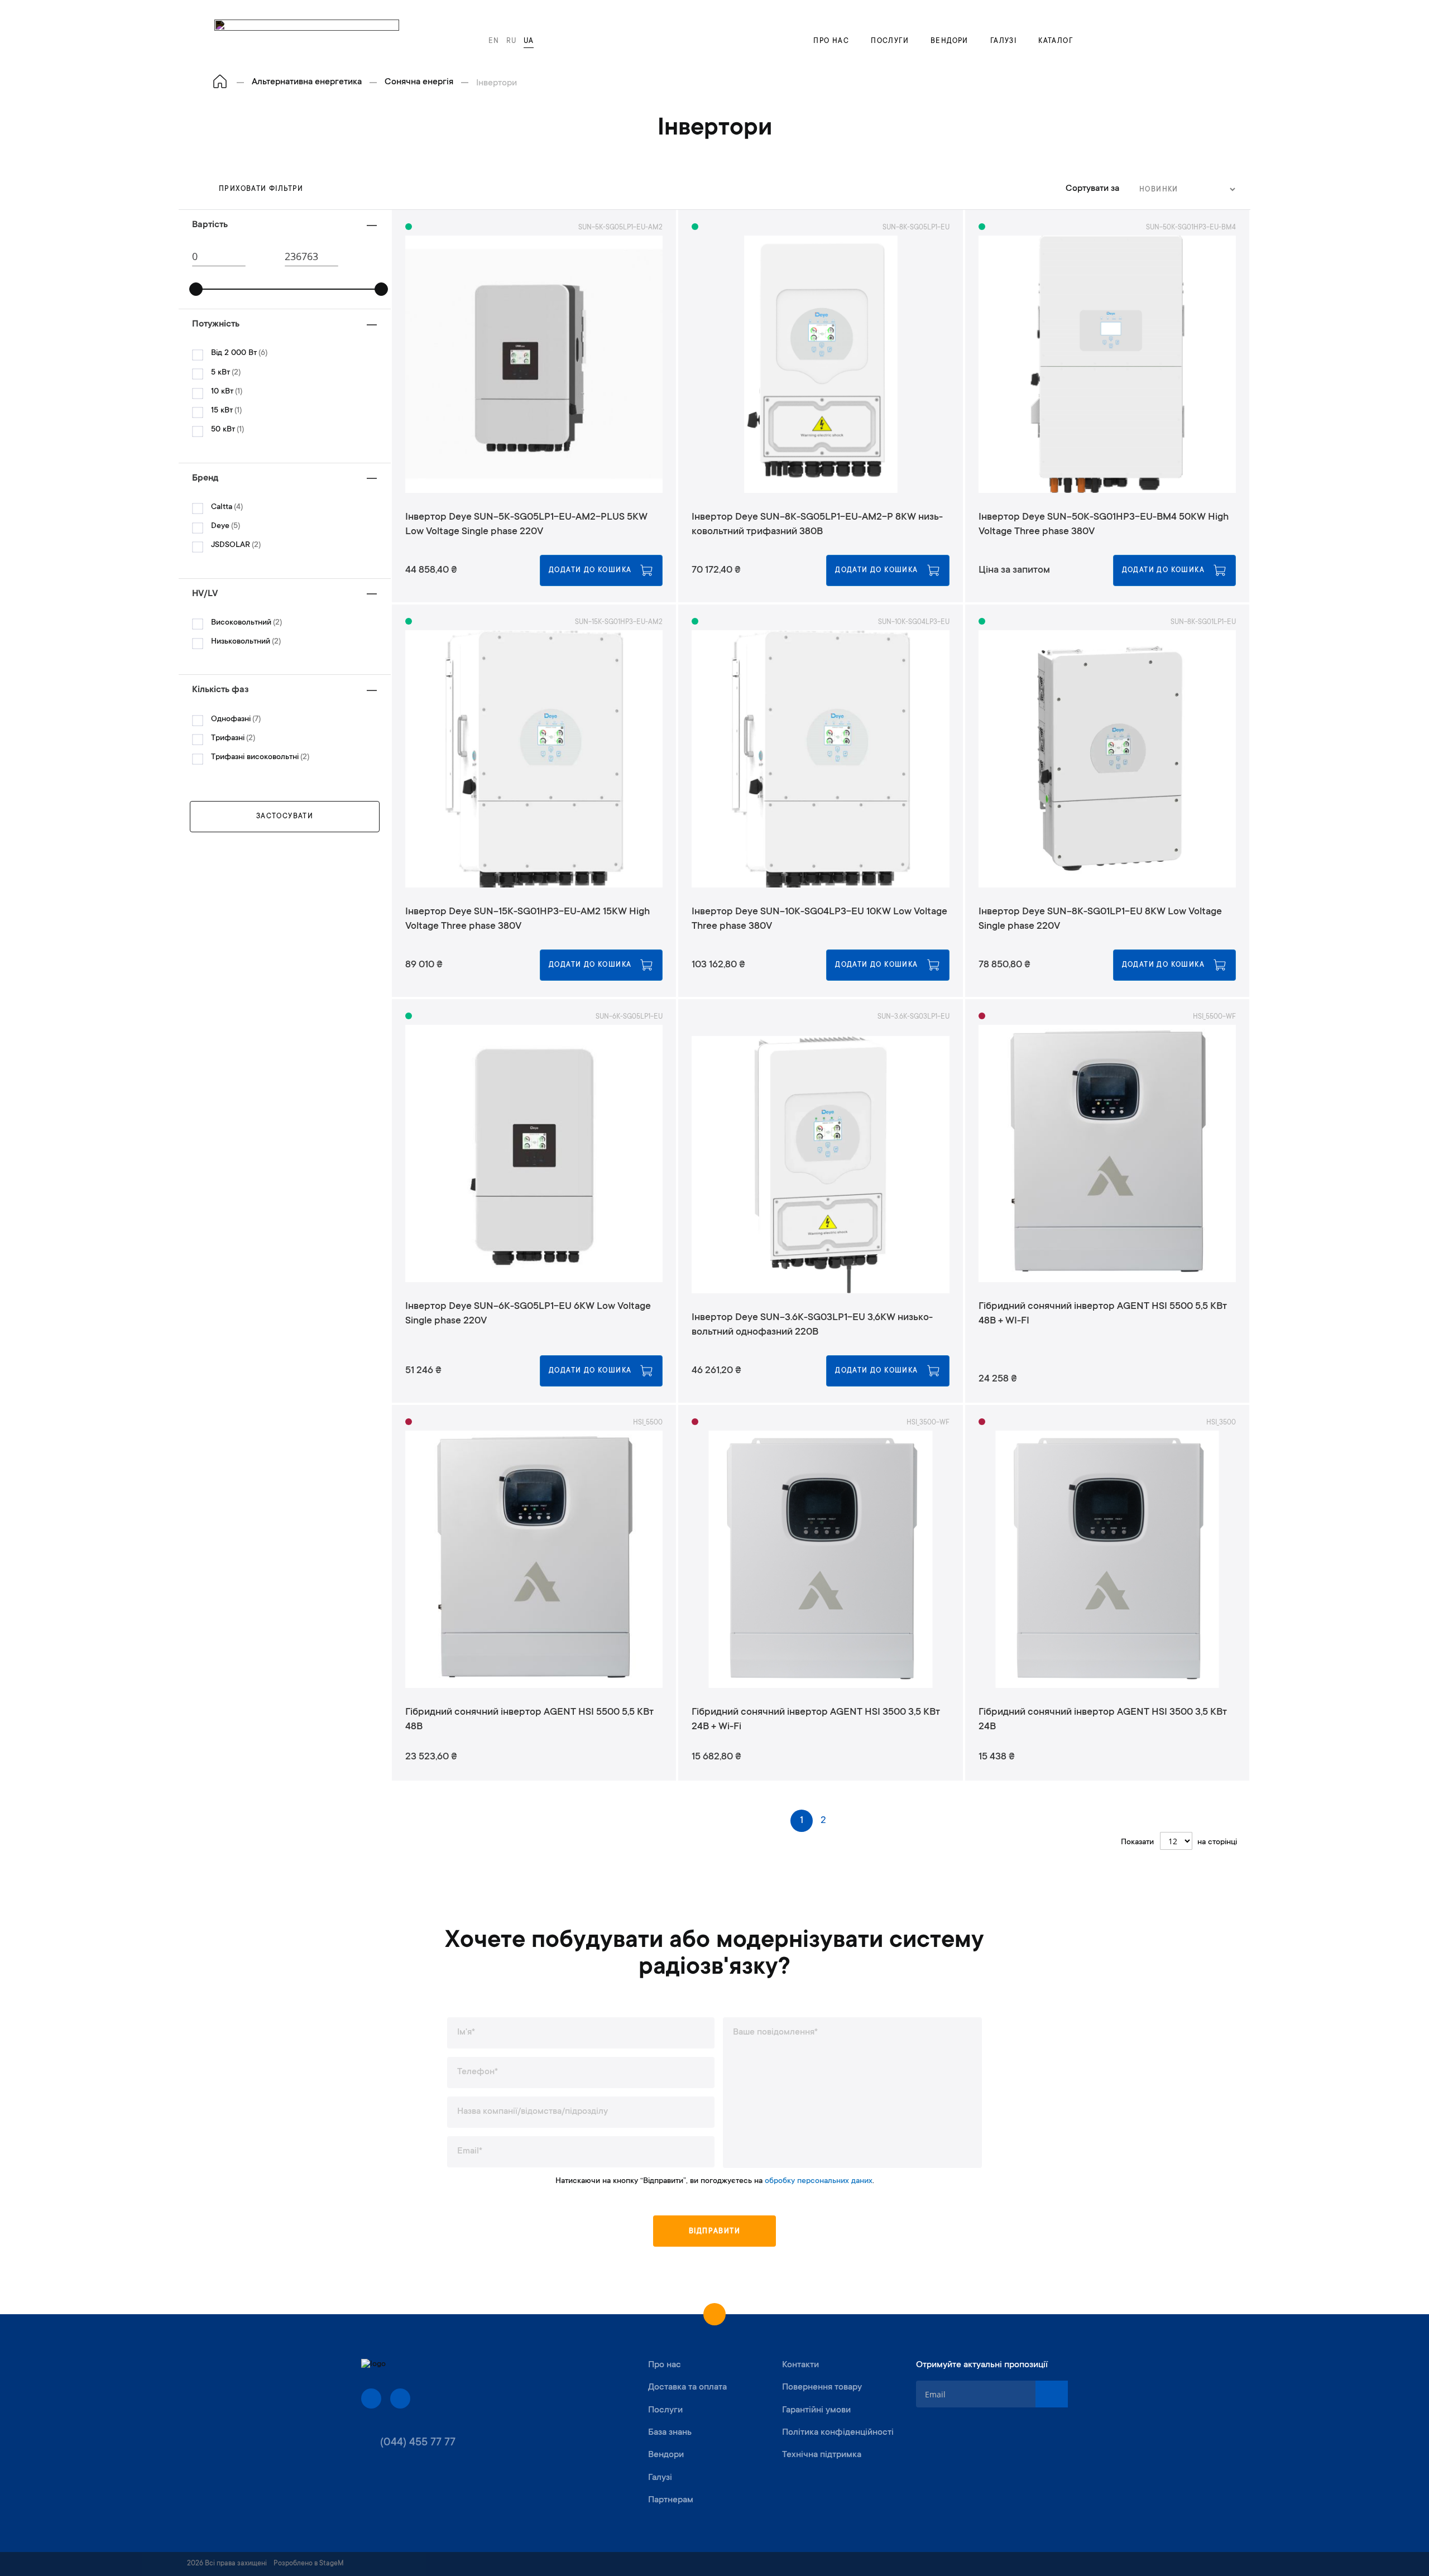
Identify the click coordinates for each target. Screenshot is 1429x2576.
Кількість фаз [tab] (220, 690)
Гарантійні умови (816, 2410)
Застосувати (285, 817)
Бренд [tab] (205, 478)
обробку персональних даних (819, 2181)
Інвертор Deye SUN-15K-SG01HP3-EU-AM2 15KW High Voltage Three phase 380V (528, 919)
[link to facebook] (371, 2398)
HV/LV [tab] (205, 594)
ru (512, 41)
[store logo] (307, 36)
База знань (670, 2433)
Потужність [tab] (216, 324)
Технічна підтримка (822, 2455)
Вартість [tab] (210, 225)
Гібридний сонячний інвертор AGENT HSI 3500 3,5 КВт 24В (1103, 1720)
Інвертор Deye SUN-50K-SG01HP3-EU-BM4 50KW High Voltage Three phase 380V (1104, 525)
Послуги (890, 41)
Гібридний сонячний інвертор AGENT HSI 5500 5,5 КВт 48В (529, 1720)
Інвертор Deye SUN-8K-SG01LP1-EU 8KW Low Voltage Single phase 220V (1100, 919)
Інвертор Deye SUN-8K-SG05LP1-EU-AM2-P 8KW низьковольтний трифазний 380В (817, 525)
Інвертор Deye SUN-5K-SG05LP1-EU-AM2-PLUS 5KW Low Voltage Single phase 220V (526, 525)
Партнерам (671, 2500)
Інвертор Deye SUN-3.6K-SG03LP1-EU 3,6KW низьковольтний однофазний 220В (812, 1325)
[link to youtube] (400, 2398)
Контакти (800, 2365)
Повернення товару (822, 2387)
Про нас (831, 41)
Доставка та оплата (687, 2387)
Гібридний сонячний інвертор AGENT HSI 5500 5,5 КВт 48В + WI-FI (1103, 1314)
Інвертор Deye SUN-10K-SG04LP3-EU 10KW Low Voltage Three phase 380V (819, 919)
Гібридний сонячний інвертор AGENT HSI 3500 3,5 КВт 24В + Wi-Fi (816, 1720)
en (494, 41)
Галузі (1003, 41)
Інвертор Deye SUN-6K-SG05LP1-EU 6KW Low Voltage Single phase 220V (528, 1314)
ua (529, 41)
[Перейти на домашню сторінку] (220, 82)
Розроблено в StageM (309, 2564)
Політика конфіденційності (838, 2433)
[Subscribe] (1052, 2394)
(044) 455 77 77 (418, 2443)
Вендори (950, 41)
